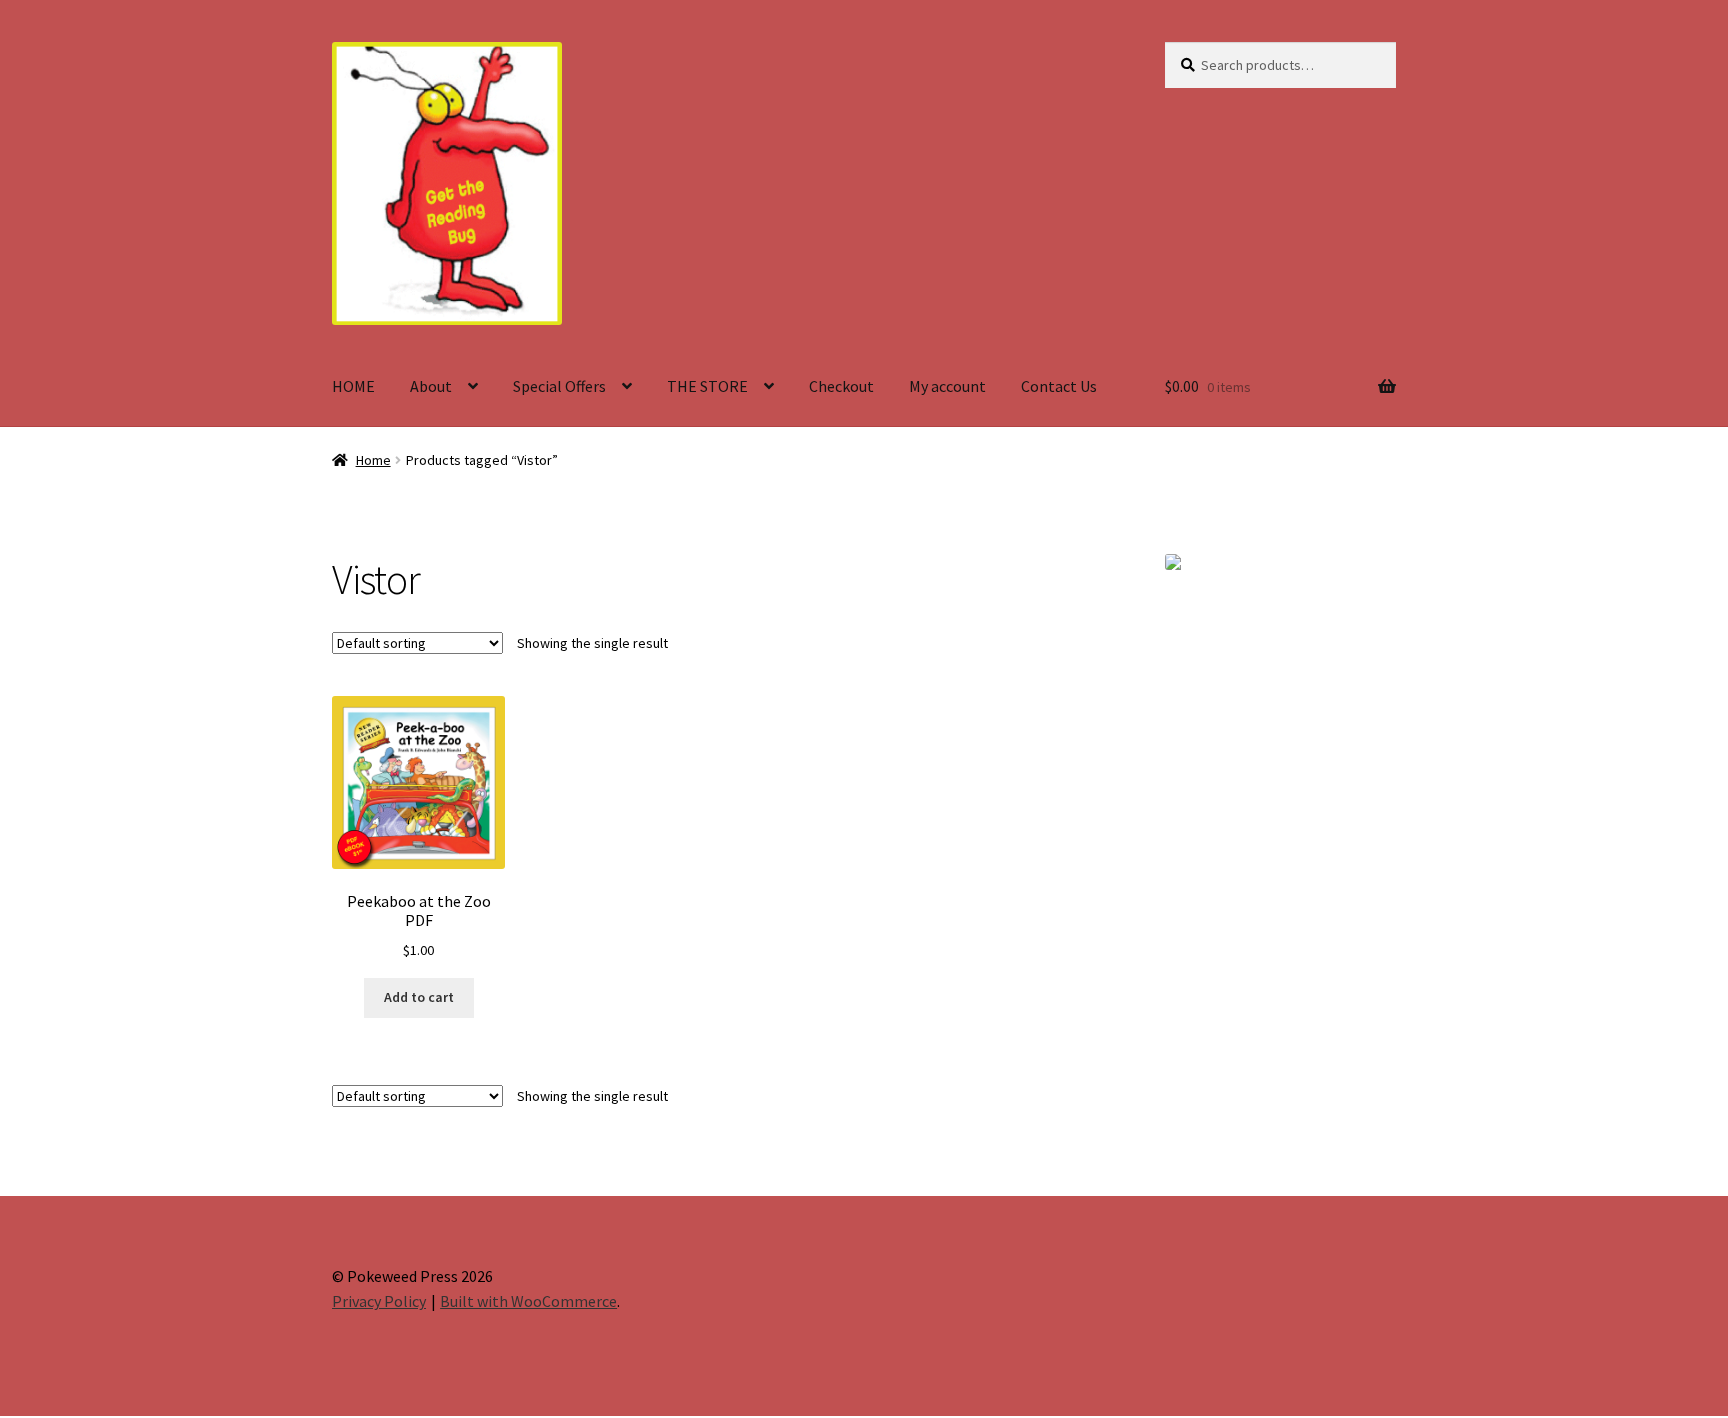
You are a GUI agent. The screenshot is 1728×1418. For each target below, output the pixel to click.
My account (947, 386)
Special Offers (559, 386)
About (431, 386)
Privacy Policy (379, 1301)
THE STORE (707, 386)
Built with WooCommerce (528, 1301)
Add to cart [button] (419, 997)
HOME (353, 386)
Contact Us (1059, 386)
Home (373, 460)
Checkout (841, 386)
